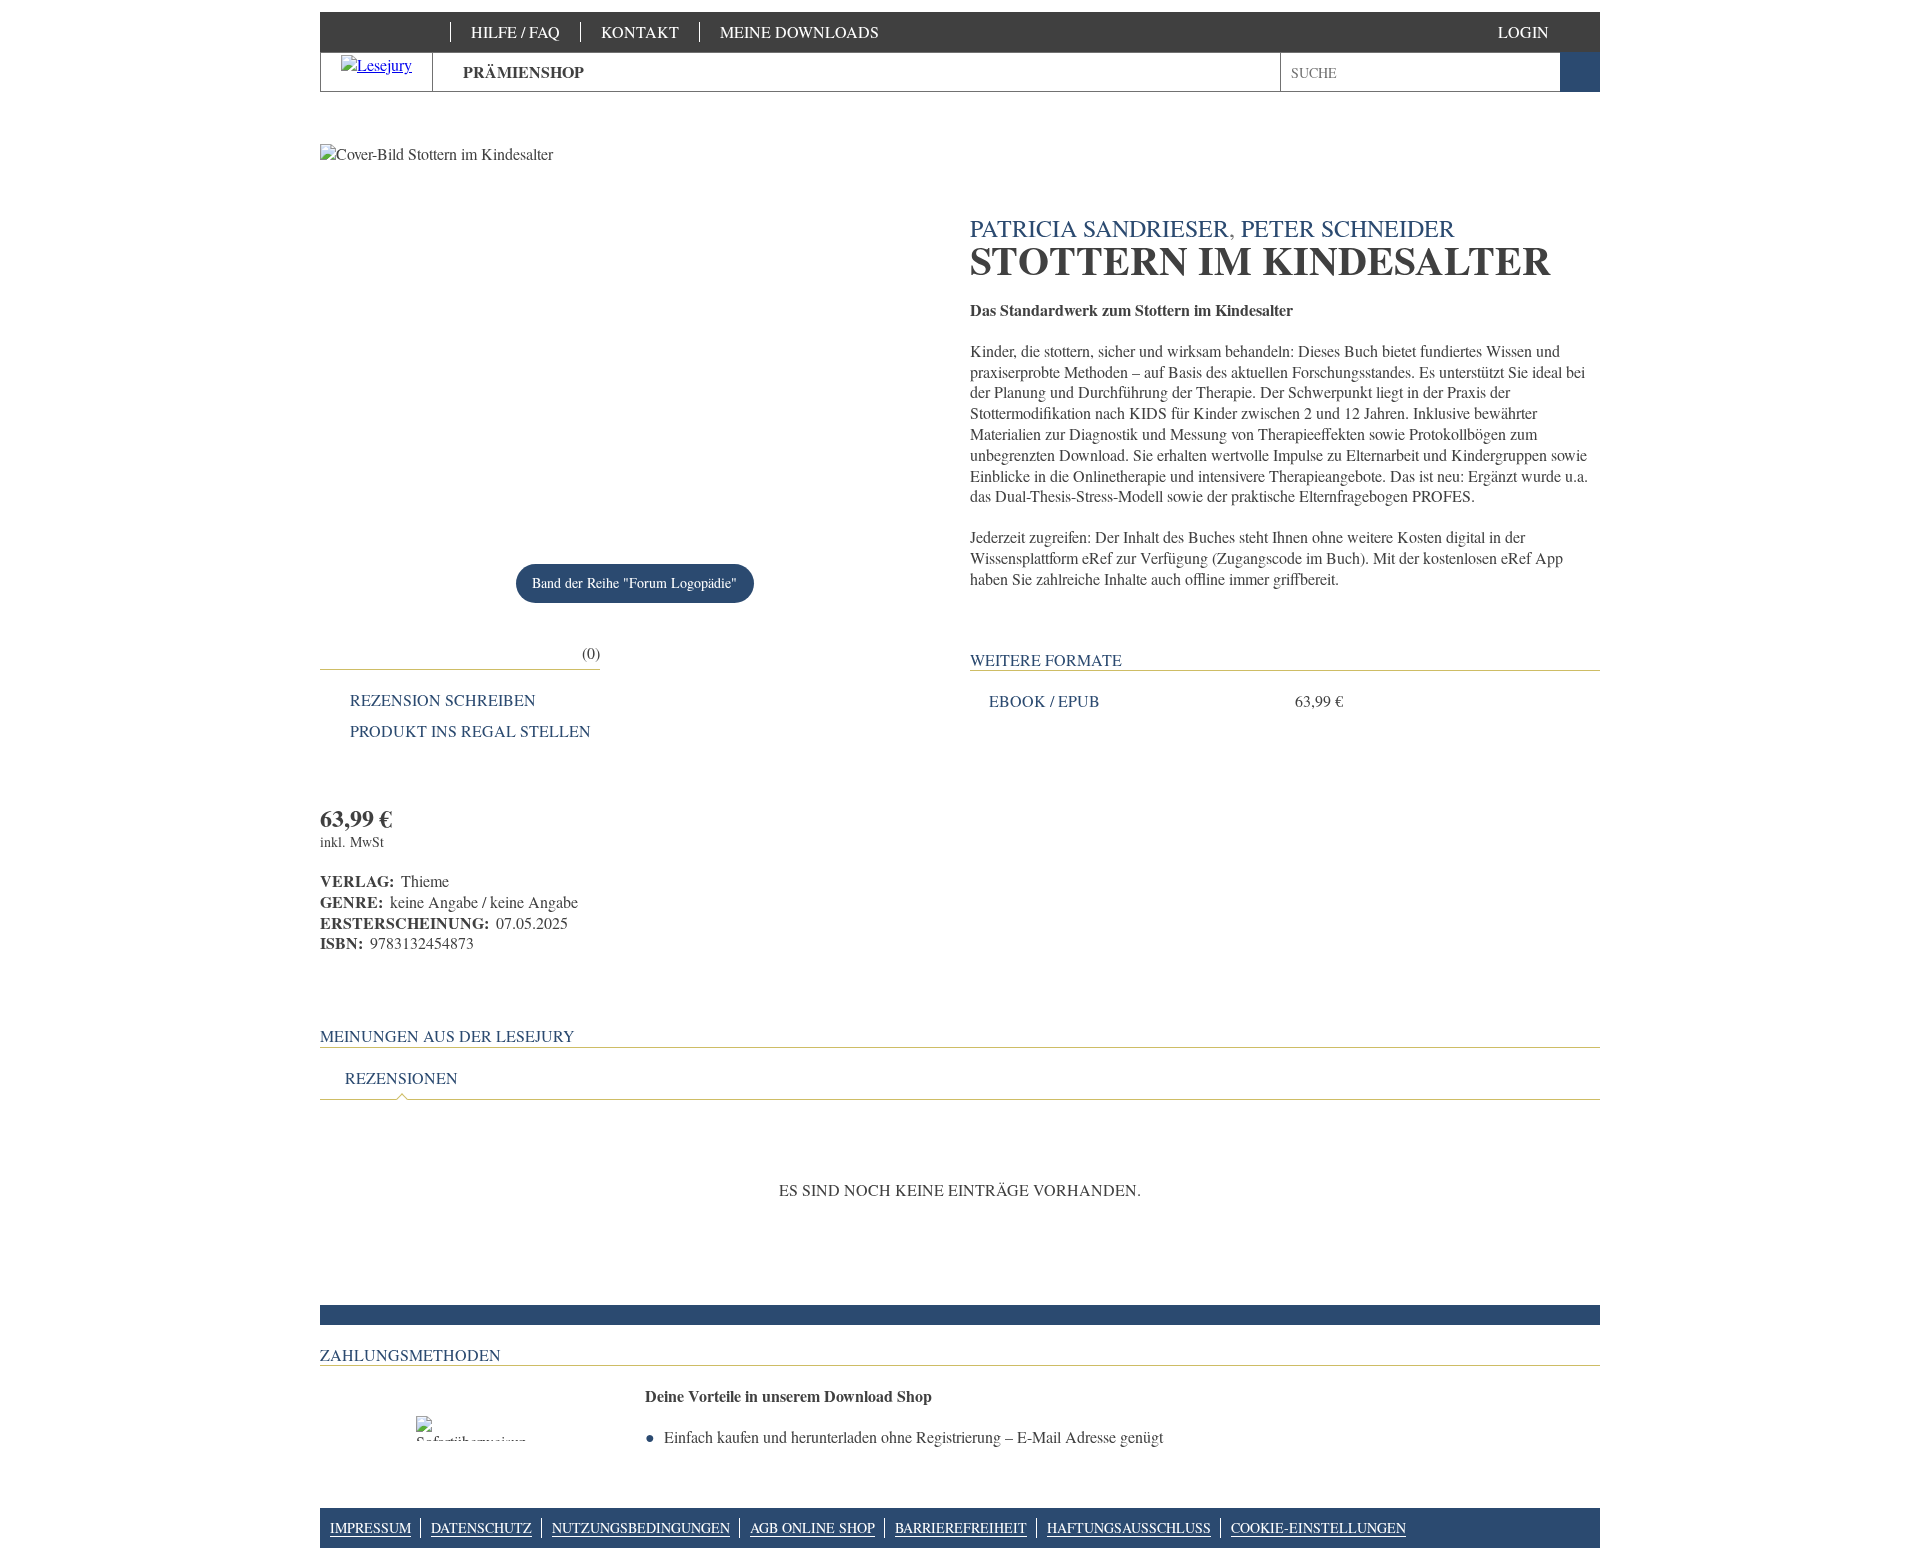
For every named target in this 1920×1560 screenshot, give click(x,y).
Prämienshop (523, 71)
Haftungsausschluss (1129, 1527)
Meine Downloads (799, 31)
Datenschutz (481, 1527)
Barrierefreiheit (961, 1527)
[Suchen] (1580, 72)
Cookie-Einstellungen (1318, 1527)
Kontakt (640, 31)
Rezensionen (401, 1078)
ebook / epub (1044, 701)
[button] (1543, 32)
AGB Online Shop (812, 1527)
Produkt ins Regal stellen (470, 731)
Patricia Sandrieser (1099, 228)
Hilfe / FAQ (515, 31)
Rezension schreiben (443, 700)
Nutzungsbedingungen (641, 1527)
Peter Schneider (1348, 228)
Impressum (370, 1527)
